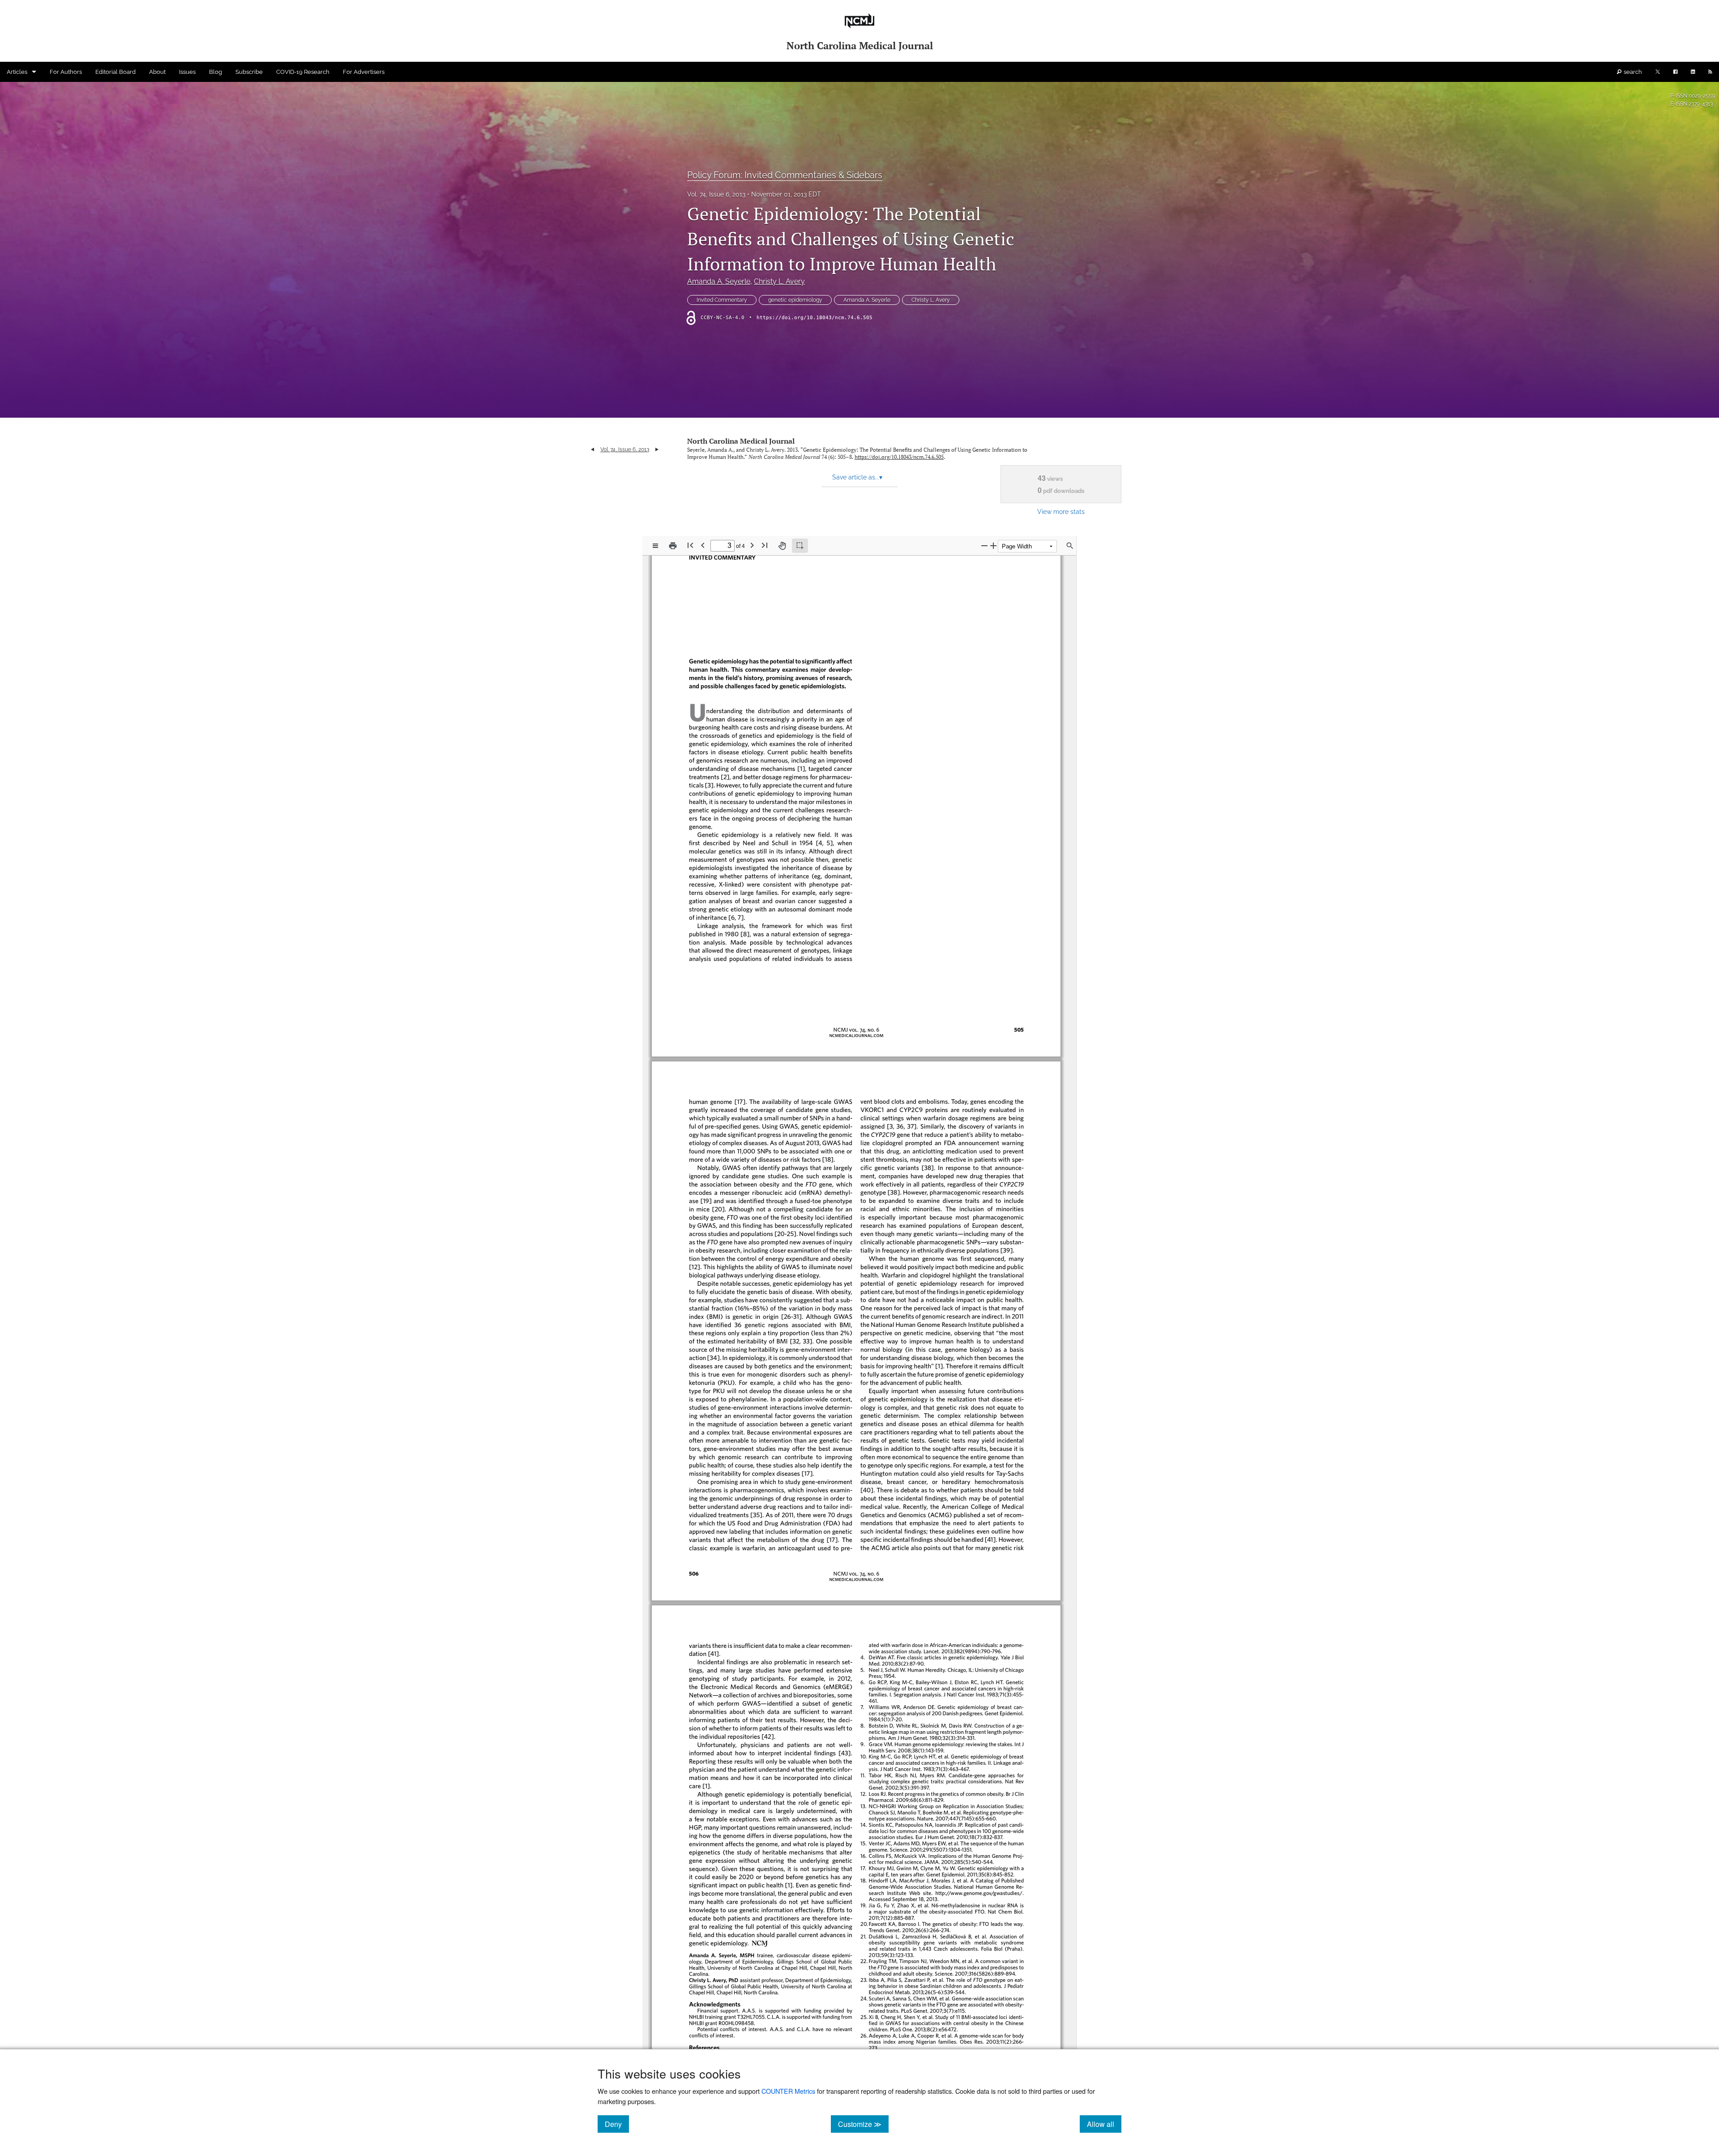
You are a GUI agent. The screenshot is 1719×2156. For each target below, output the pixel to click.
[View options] (655, 546)
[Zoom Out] (984, 545)
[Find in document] (1070, 546)
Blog (216, 72)
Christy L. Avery (779, 281)
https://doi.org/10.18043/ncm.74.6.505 (815, 318)
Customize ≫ (863, 2124)
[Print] (673, 546)
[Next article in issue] (657, 449)
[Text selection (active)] (800, 546)
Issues (187, 72)
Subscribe (249, 72)
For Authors (66, 72)
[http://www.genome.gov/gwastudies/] (984, 1893)
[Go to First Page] (690, 545)
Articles (17, 72)
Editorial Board (115, 72)
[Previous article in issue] (592, 449)
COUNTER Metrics (788, 2091)
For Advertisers (364, 72)
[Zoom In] (993, 545)
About (157, 72)
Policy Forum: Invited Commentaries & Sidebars (785, 175)
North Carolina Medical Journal (741, 441)
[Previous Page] (703, 545)
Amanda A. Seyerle (719, 281)
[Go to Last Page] (765, 545)
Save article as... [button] (857, 477)
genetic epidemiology (795, 300)
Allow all (1104, 2124)
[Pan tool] (782, 546)
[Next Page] (752, 545)
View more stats (1061, 511)
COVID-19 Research (303, 72)
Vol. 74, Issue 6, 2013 (716, 194)
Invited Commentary (722, 300)
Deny (617, 2124)
